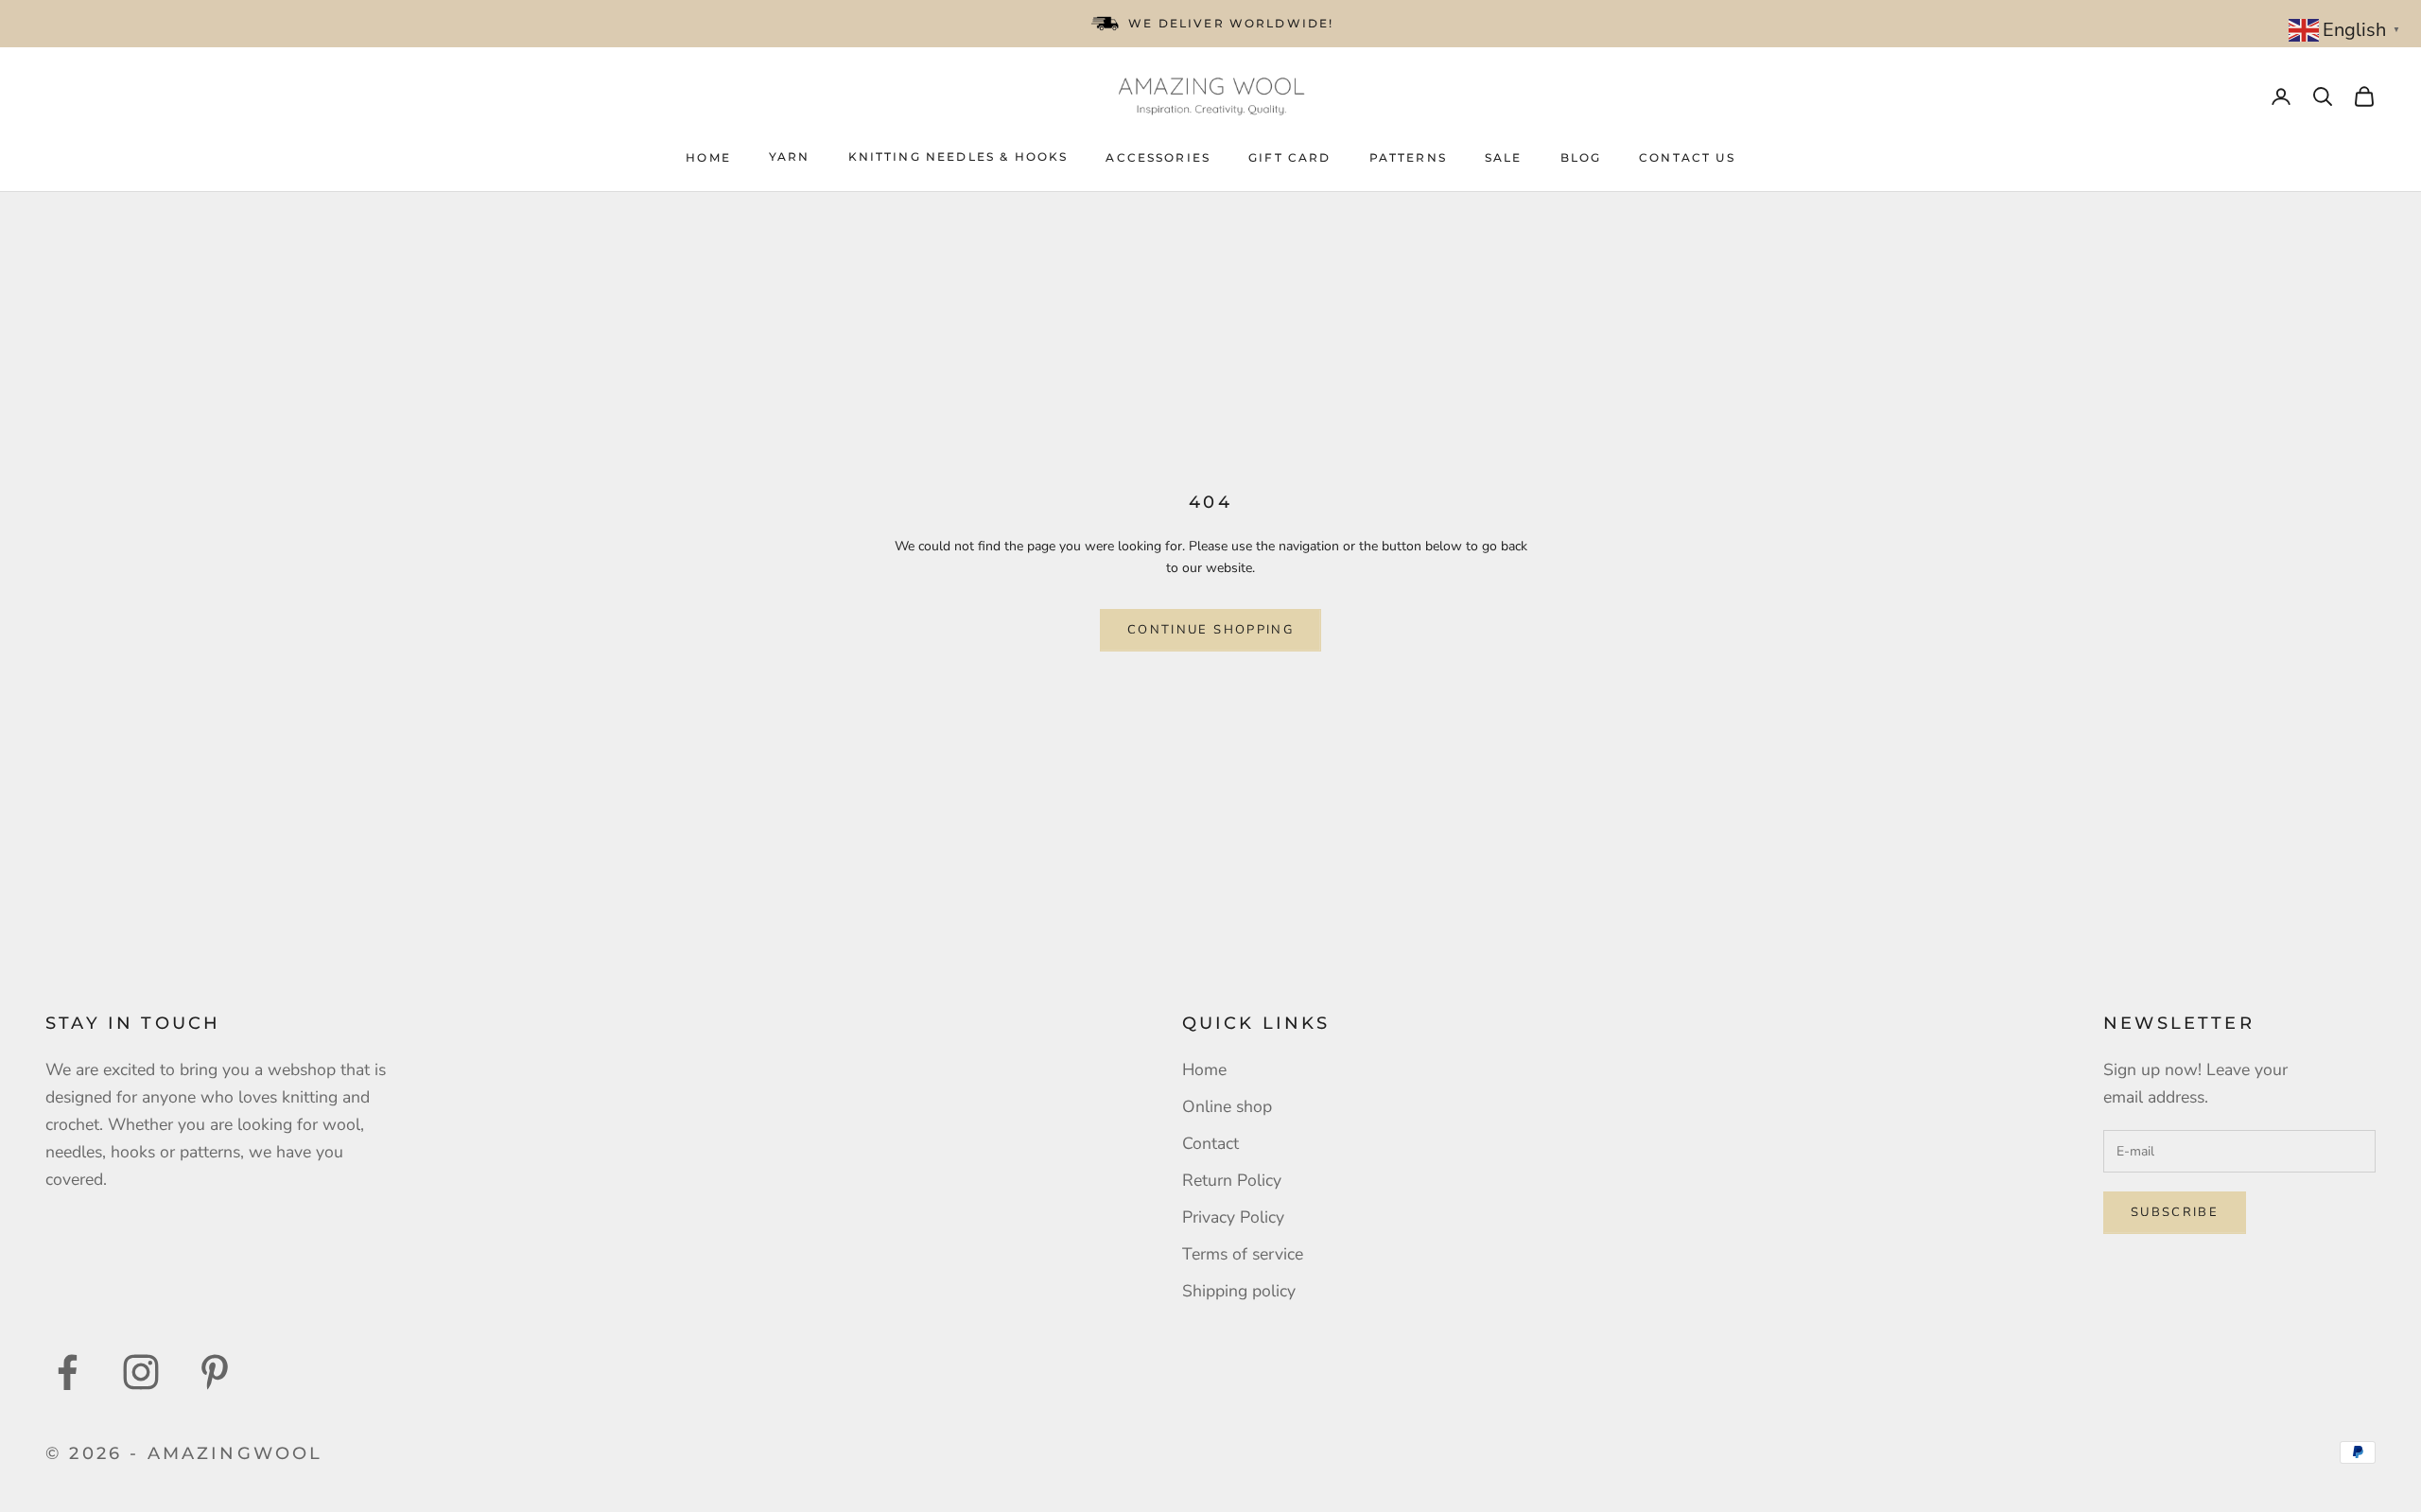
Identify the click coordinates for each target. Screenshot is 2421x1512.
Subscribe (2175, 1212)
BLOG (1581, 157)
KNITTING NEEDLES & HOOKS (958, 156)
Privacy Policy (1233, 1217)
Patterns (1408, 157)
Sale (1504, 157)
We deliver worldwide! (1231, 23)
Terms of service (1243, 1254)
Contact (1210, 1143)
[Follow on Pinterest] (215, 1372)
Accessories (1158, 157)
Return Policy (1232, 1180)
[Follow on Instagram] (141, 1372)
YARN (790, 156)
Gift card (1289, 157)
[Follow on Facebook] (67, 1372)
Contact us (1687, 157)
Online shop (1227, 1106)
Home (708, 157)
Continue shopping (1210, 630)
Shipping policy (1239, 1291)
